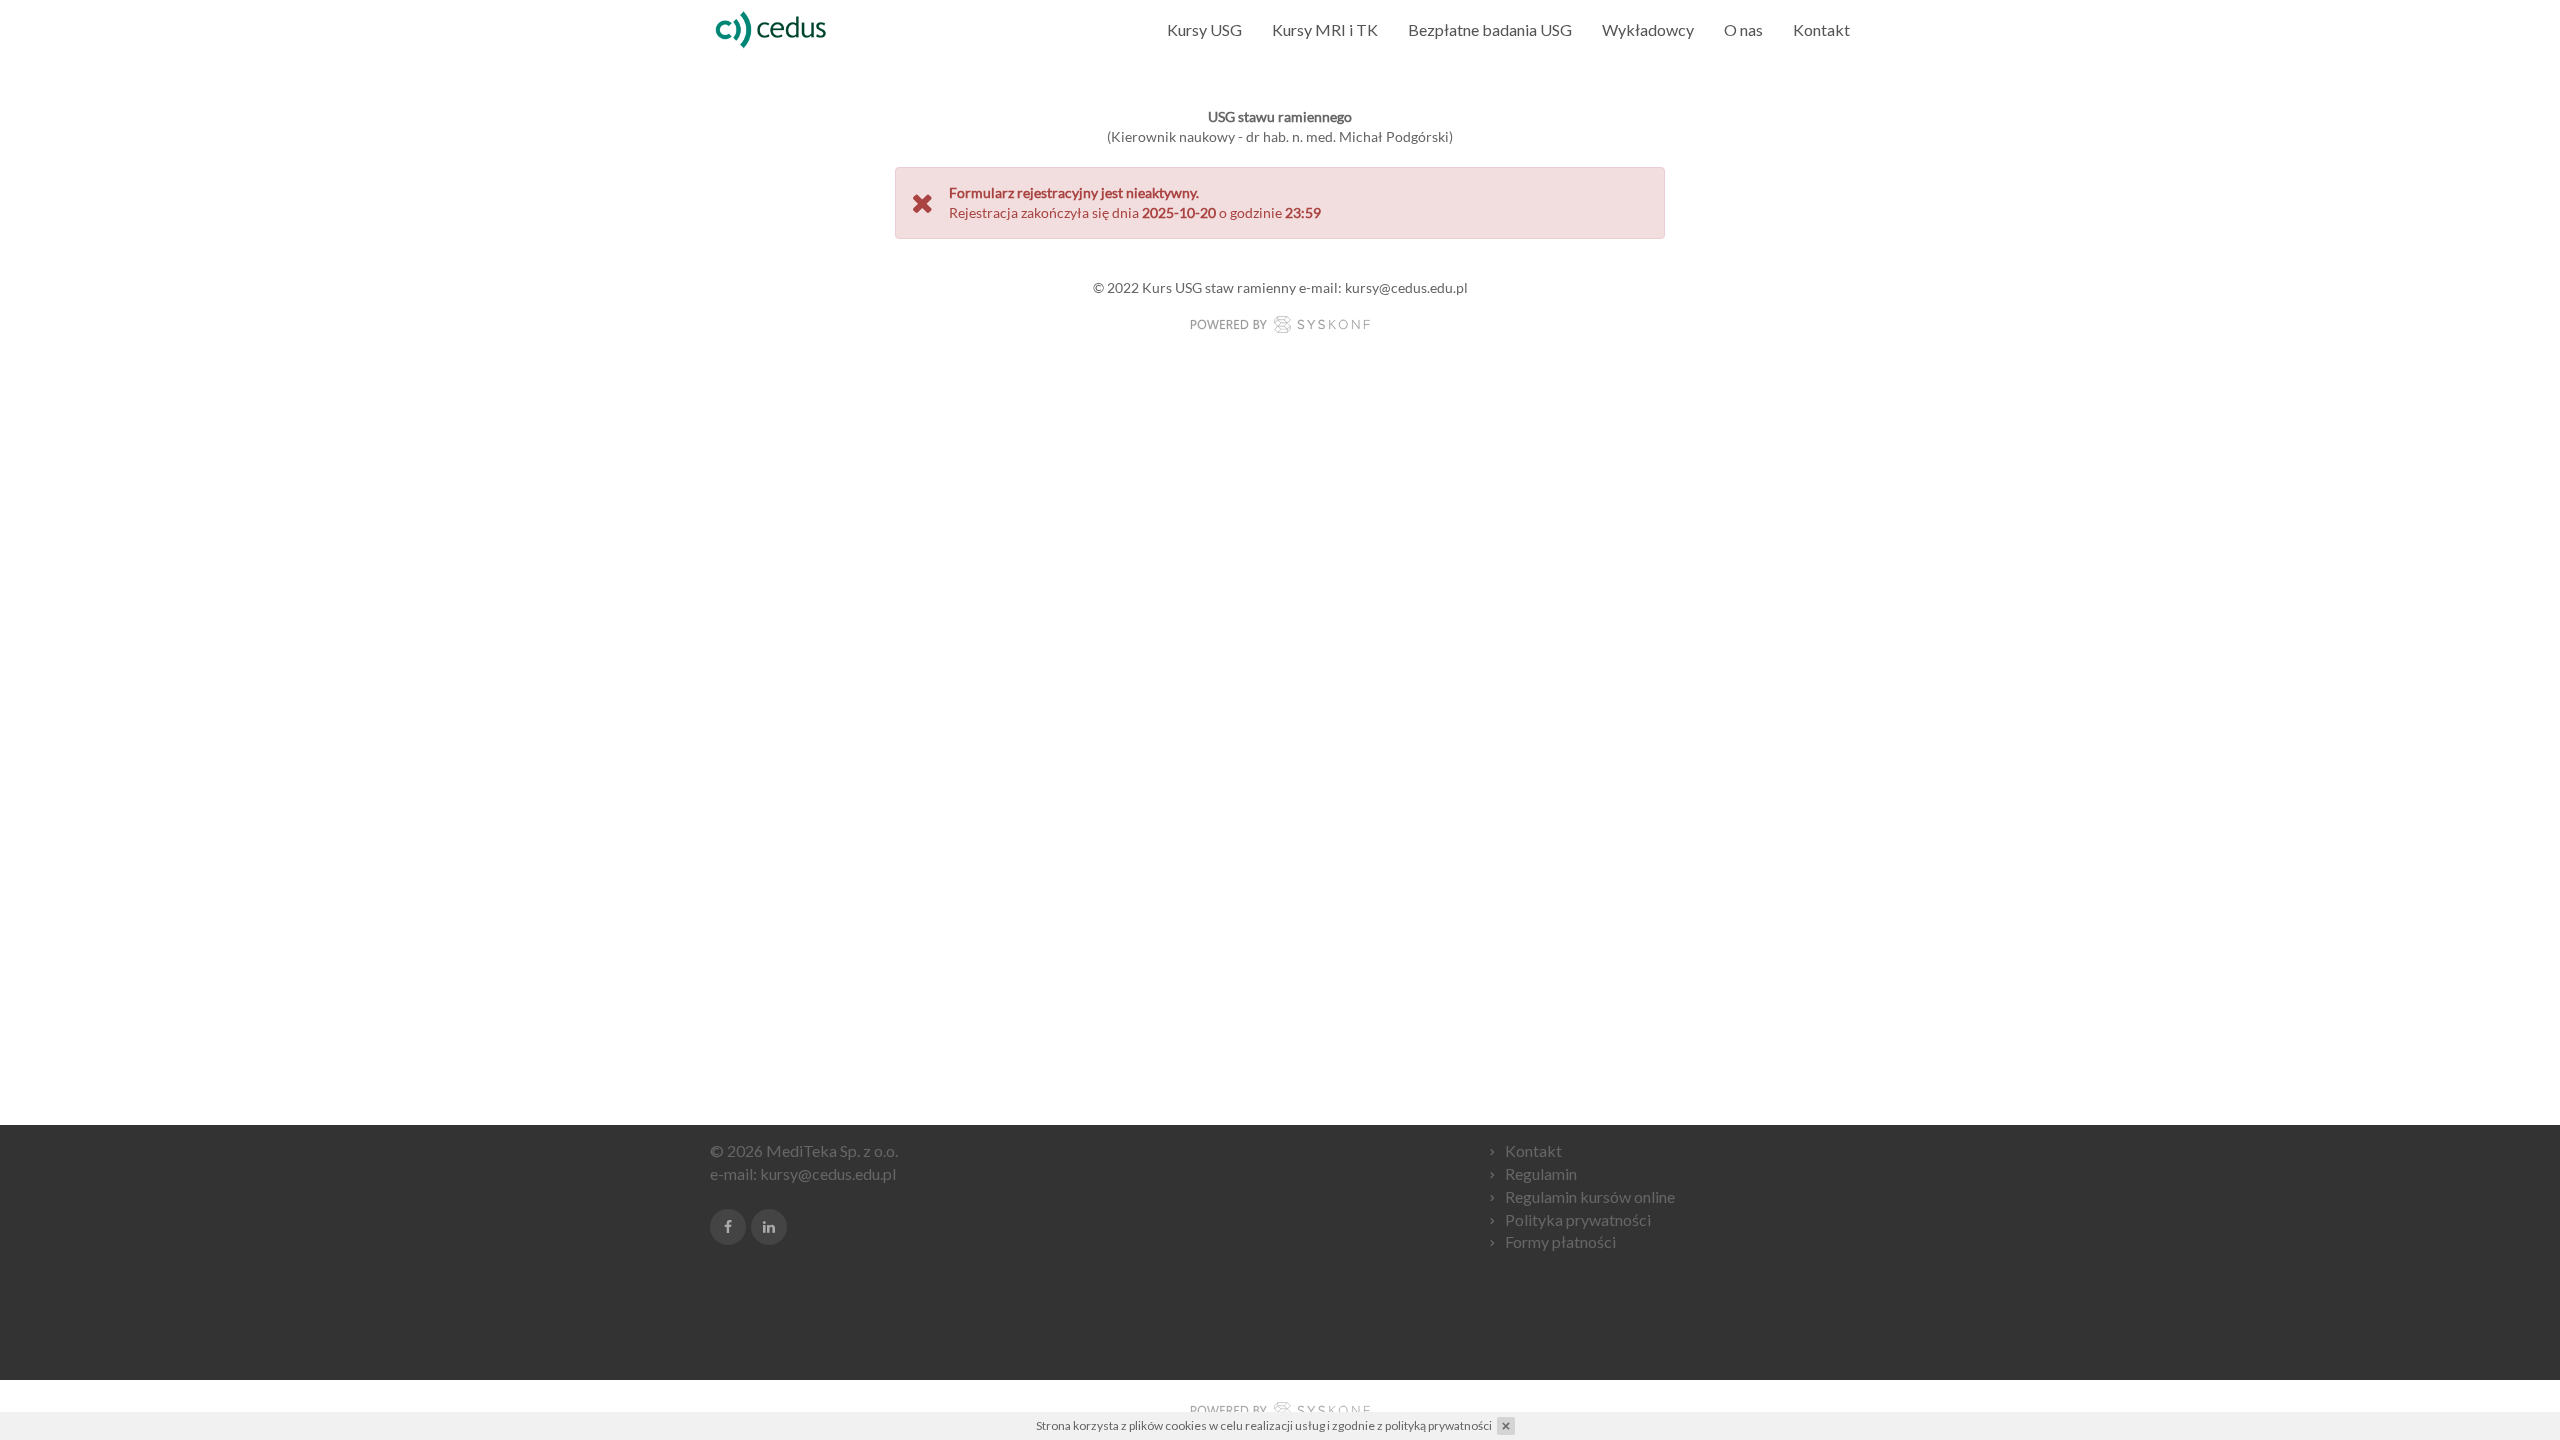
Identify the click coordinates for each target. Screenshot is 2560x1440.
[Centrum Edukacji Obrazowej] (772, 30)
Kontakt (1821, 29)
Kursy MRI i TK (1325, 29)
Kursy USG (1204, 29)
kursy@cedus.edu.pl (828, 1173)
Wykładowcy (1648, 29)
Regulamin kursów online (1590, 1196)
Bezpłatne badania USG (1490, 29)
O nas (1743, 29)
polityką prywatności (1438, 1425)
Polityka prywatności (1578, 1219)
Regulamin (1541, 1173)
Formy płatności (1560, 1241)
